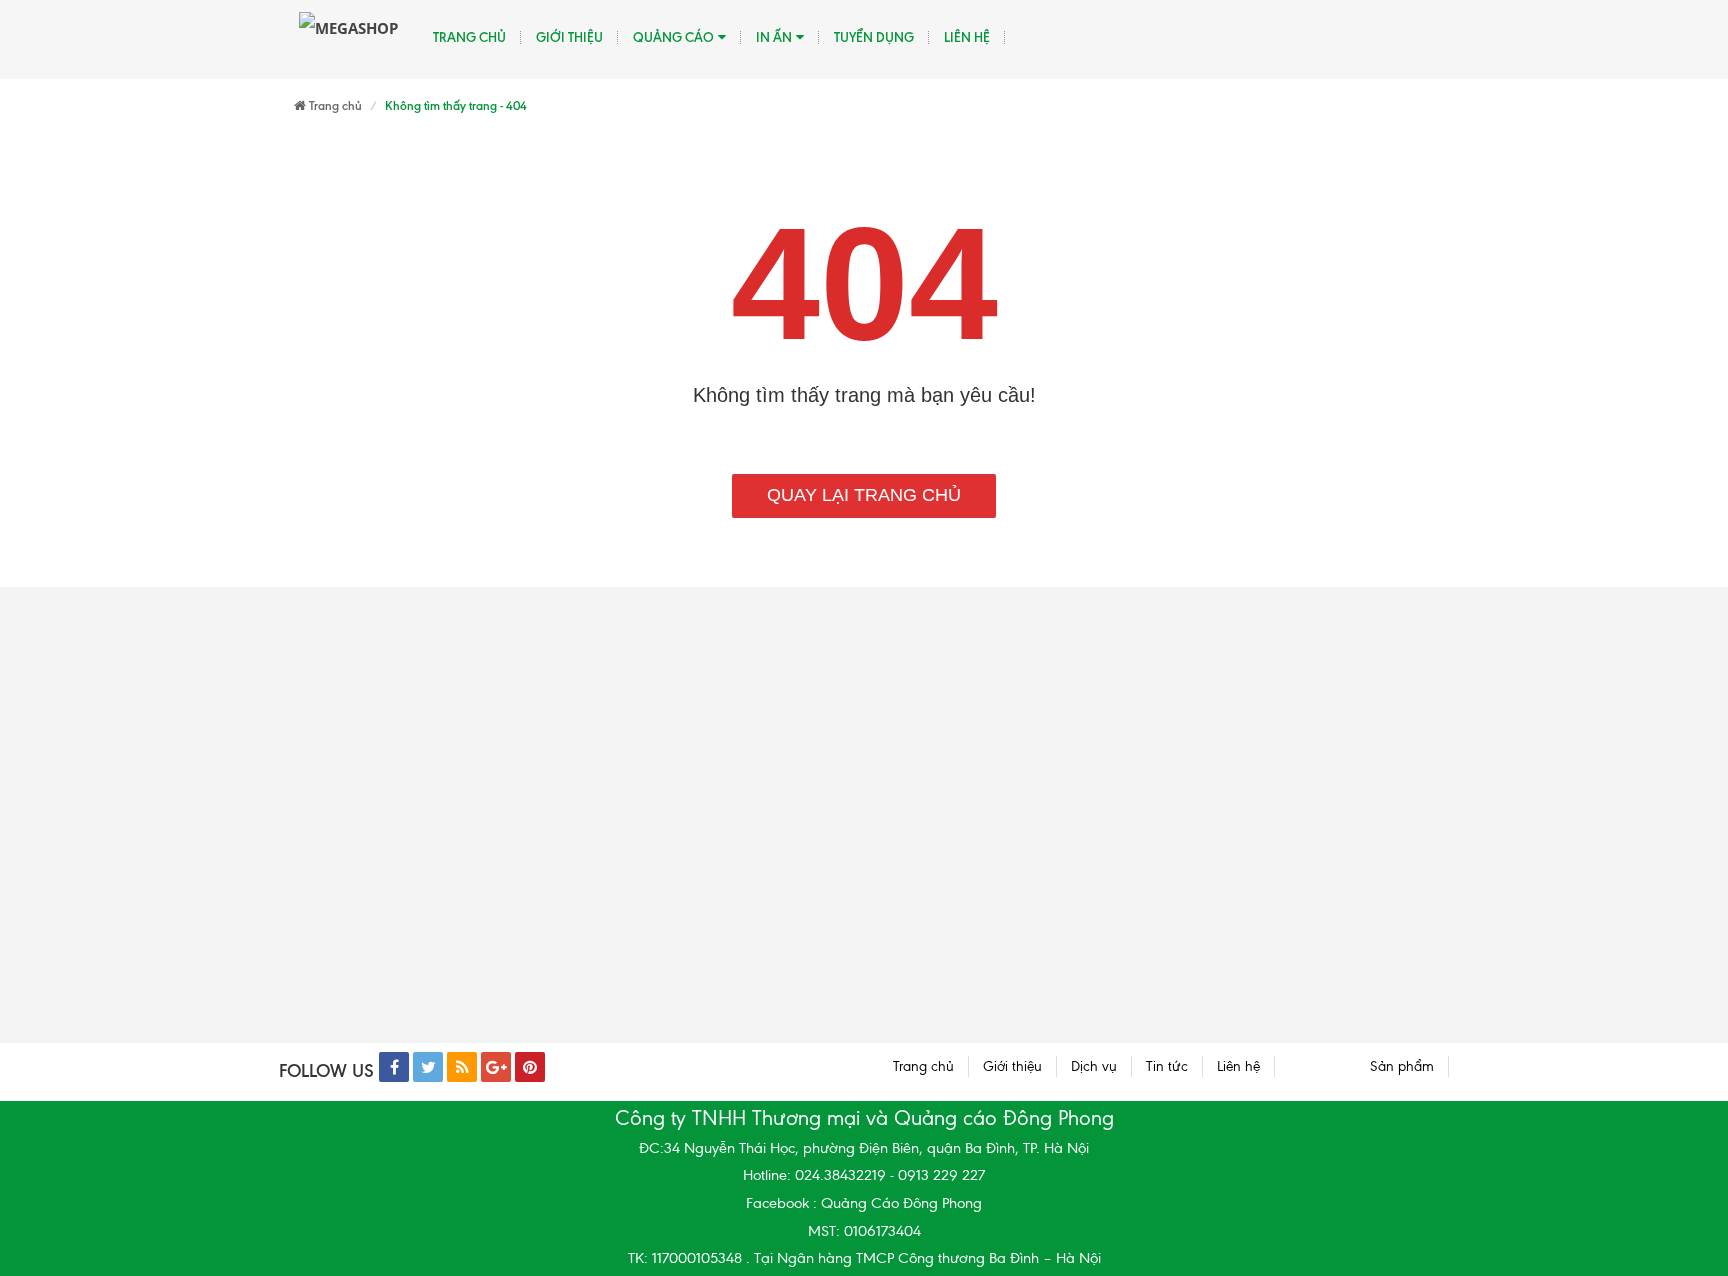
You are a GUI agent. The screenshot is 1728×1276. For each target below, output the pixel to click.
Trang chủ (469, 37)
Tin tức (1167, 1066)
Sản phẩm (1402, 1066)
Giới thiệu (569, 37)
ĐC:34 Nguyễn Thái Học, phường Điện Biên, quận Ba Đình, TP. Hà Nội (864, 1148)
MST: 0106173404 (864, 1231)
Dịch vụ (1094, 1066)
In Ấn (774, 37)
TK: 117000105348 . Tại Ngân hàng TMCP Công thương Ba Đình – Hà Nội (864, 1258)
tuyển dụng (874, 37)
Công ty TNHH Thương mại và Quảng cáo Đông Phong (864, 1118)
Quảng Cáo (673, 37)
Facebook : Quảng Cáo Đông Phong (864, 1203)
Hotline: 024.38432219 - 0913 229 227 (864, 1175)
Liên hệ (967, 37)
